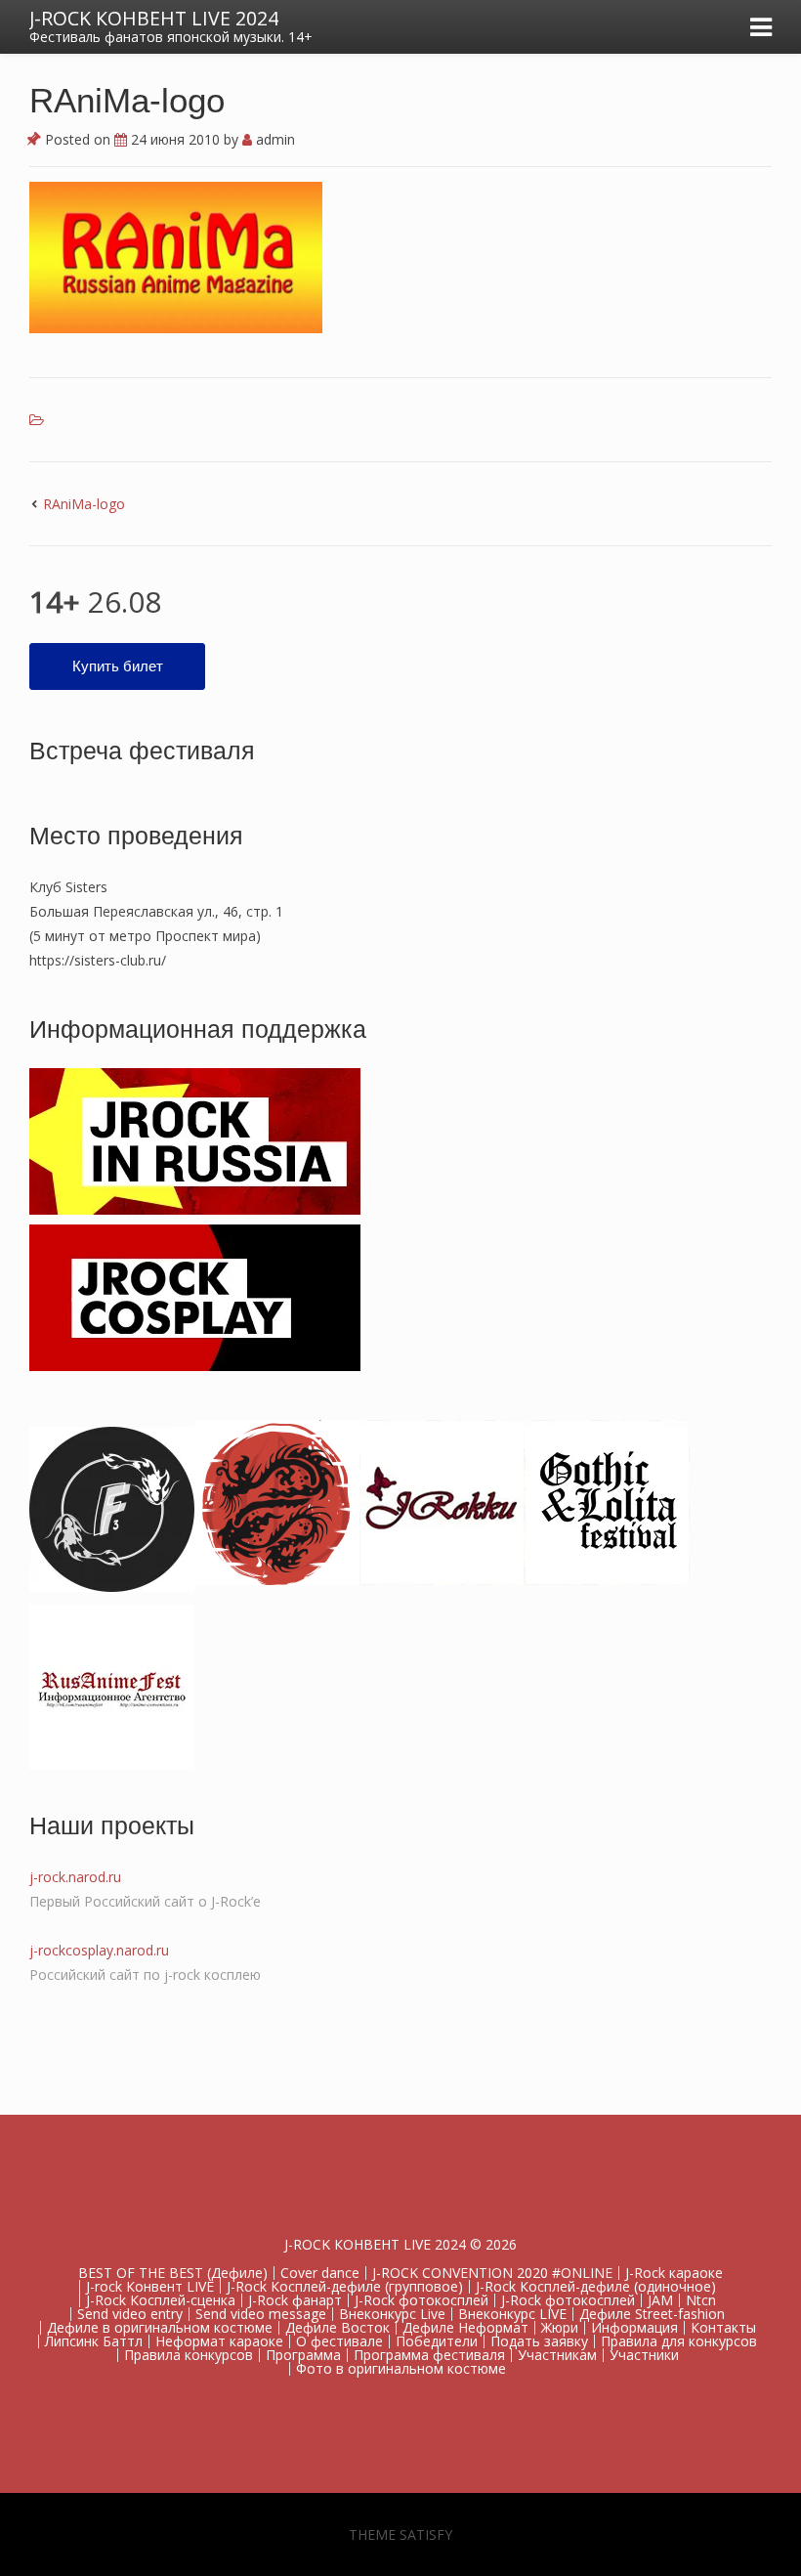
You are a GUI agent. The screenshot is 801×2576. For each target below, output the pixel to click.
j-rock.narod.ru (75, 1877)
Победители (437, 2341)
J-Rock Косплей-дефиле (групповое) (345, 2286)
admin (274, 139)
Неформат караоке (219, 2341)
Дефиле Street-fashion (652, 2314)
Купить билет (118, 666)
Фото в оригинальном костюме (401, 2368)
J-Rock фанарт (295, 2300)
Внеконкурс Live (392, 2314)
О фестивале (339, 2341)
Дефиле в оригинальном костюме (160, 2327)
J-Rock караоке (674, 2273)
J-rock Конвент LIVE (150, 2286)
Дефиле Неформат (465, 2327)
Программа (303, 2355)
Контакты (723, 2327)
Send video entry (130, 2314)
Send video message (261, 2314)
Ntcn (701, 2300)
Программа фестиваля (429, 2355)
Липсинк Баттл (94, 2341)
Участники (644, 2355)
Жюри (560, 2327)
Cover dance (320, 2273)
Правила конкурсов (189, 2355)
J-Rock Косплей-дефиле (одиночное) (596, 2286)
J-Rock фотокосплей (422, 2300)
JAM (660, 2300)
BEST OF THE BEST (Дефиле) (173, 2273)
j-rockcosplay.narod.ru (99, 1950)
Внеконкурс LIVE (512, 2314)
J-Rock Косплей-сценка (161, 2300)
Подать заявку (539, 2341)
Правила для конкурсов (679, 2341)
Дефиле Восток (337, 2327)
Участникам (557, 2355)
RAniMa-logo (84, 504)
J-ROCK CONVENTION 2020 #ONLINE (492, 2273)
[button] (176, 257)
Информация (634, 2327)
